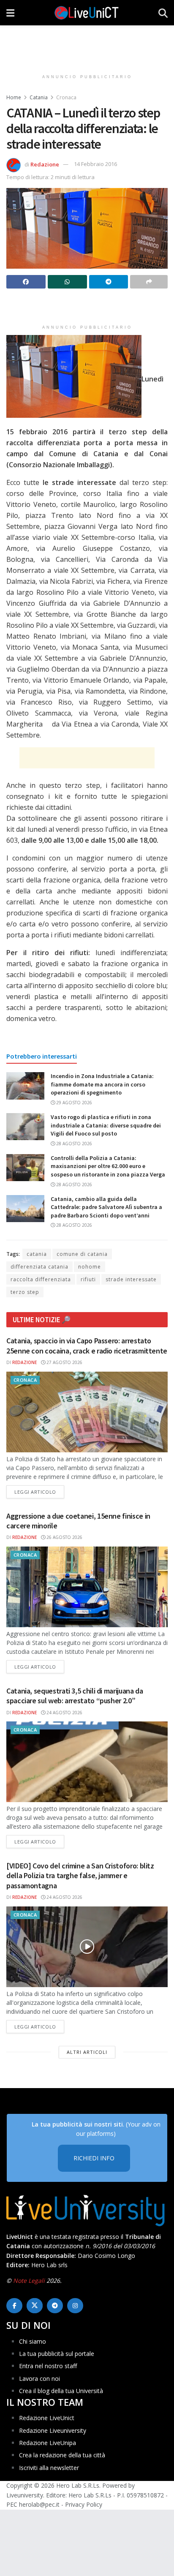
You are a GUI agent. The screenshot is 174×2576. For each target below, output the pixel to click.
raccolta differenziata (41, 1279)
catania (37, 1254)
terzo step (25, 1292)
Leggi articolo (39, 1492)
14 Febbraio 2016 (95, 164)
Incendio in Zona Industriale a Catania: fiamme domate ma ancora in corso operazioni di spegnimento (102, 1084)
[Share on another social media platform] (149, 282)
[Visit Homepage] (87, 13)
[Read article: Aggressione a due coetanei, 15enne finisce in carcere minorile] (87, 1587)
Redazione (45, 164)
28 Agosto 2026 (73, 1144)
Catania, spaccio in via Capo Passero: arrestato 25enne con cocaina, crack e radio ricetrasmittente (87, 1345)
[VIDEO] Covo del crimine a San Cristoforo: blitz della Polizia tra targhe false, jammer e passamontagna (80, 1876)
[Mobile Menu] (10, 13)
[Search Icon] (163, 13)
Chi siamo (33, 2341)
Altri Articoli (87, 2052)
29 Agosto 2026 (73, 1103)
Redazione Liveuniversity (53, 2430)
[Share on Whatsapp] (67, 282)
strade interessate (131, 1279)
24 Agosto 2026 (64, 1713)
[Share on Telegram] (109, 282)
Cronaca (66, 97)
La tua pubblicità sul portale (57, 2354)
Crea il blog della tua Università (61, 2391)
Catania (39, 97)
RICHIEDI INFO (94, 2158)
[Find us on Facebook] (14, 2306)
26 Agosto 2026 (64, 1537)
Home (14, 97)
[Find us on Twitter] (35, 2306)
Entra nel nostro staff (48, 2366)
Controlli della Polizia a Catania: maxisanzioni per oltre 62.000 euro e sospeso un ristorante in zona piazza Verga (108, 1166)
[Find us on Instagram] (75, 2306)
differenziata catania (39, 1267)
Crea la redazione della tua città (62, 2455)
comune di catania (82, 1254)
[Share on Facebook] (26, 282)
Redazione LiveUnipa (48, 2443)
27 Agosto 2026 (64, 1362)
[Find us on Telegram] (55, 2306)
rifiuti (88, 1279)
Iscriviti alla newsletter (49, 2467)
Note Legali (29, 2280)
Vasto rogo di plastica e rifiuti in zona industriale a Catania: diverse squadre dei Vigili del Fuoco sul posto (106, 1125)
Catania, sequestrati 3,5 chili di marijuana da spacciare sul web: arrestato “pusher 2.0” (75, 1696)
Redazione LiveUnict (47, 2418)
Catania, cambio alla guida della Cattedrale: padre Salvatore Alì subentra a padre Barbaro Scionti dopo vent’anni (106, 1207)
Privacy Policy (84, 2504)
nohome (90, 1267)
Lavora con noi (39, 2378)
